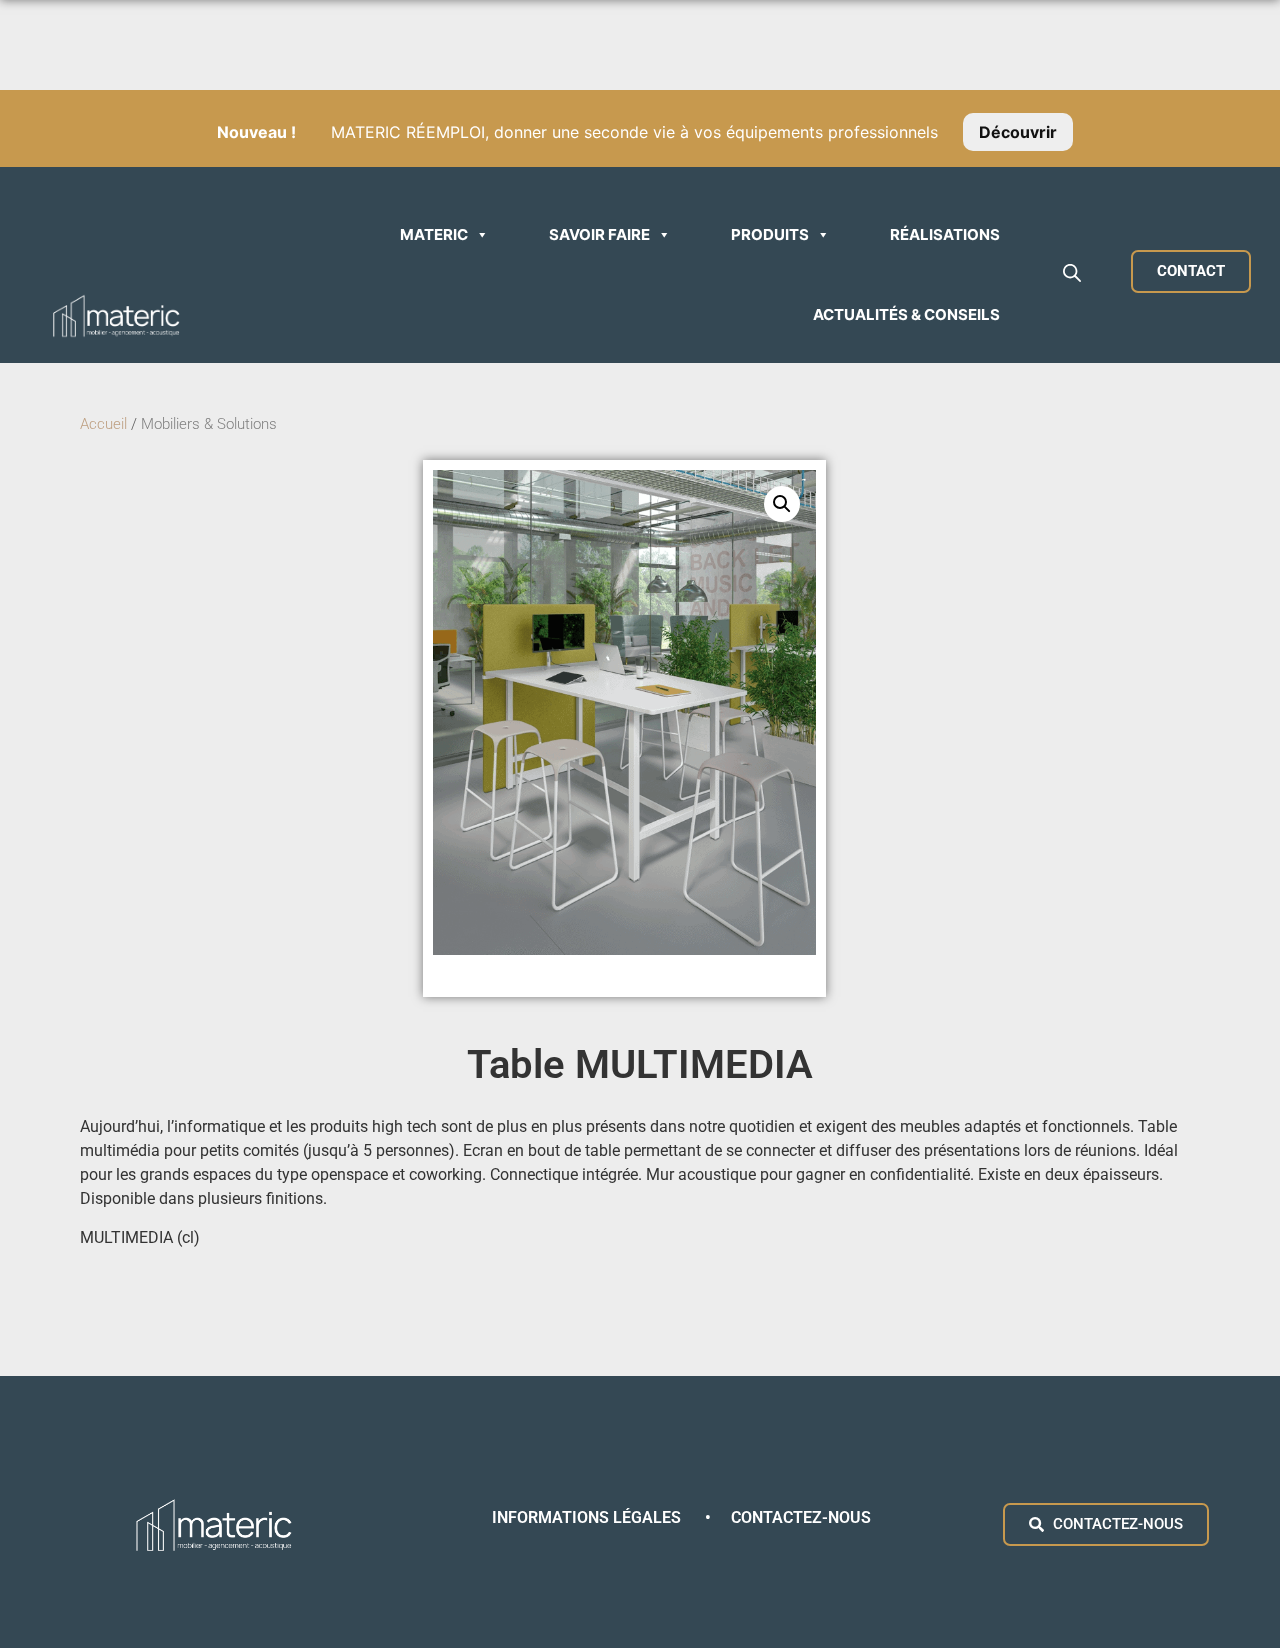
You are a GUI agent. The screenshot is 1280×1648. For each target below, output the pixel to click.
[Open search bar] (1072, 272)
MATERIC (434, 234)
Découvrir (1018, 132)
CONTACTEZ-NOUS (801, 1517)
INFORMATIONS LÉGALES (588, 1517)
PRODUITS (770, 234)
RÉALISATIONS (945, 234)
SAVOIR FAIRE (599, 234)
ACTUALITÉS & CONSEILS (906, 314)
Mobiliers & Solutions (211, 424)
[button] (782, 504)
